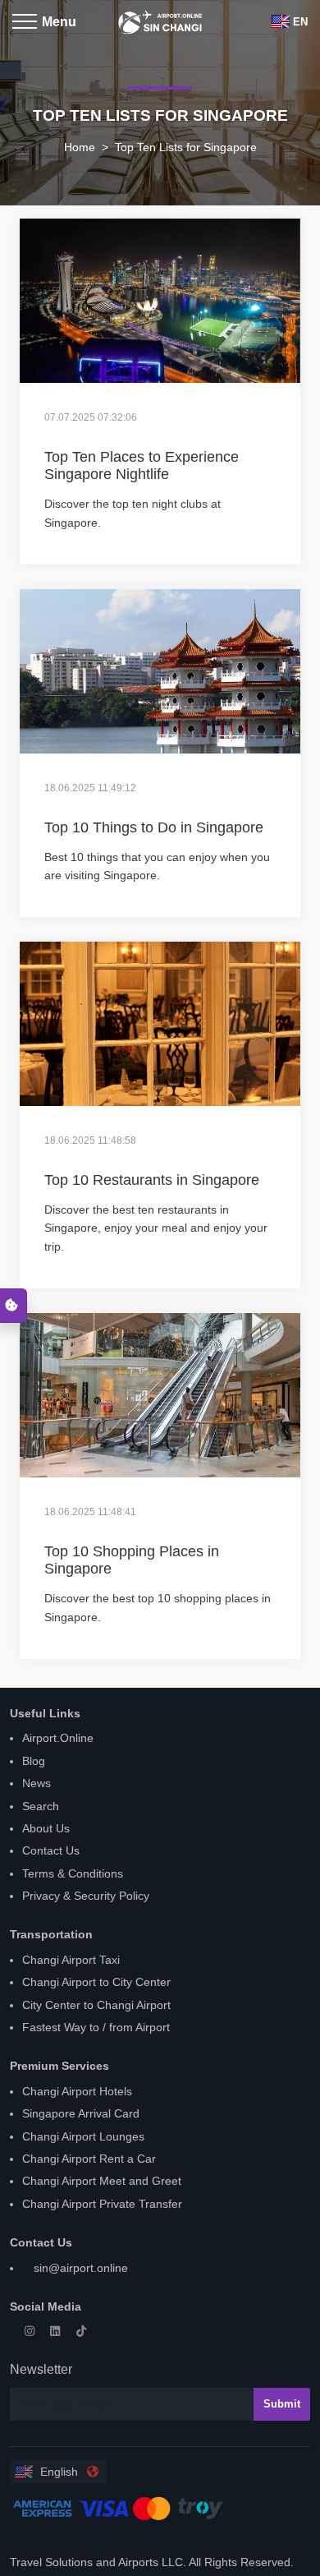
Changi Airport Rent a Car (89, 2159)
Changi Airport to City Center (96, 1982)
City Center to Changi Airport (96, 2005)
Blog (34, 1761)
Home (80, 147)
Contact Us (51, 1850)
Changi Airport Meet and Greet (102, 2181)
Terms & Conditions (73, 1873)
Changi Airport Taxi (71, 1960)
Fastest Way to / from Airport (96, 2027)
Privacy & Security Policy (86, 1896)
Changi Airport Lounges (83, 2136)
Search (41, 1806)
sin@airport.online (79, 2268)
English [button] (57, 2472)
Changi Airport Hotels (77, 2091)
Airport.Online (58, 1738)
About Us (46, 1828)
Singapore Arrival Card (81, 2113)
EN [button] (300, 22)
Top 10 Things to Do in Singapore (154, 827)
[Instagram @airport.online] (34, 2331)
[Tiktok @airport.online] (85, 2331)
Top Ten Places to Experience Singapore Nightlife (142, 466)
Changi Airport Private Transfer (102, 2204)
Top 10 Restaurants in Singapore (152, 1180)
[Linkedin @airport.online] (60, 2331)
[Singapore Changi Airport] (160, 16)
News (37, 1783)
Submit (282, 2404)
